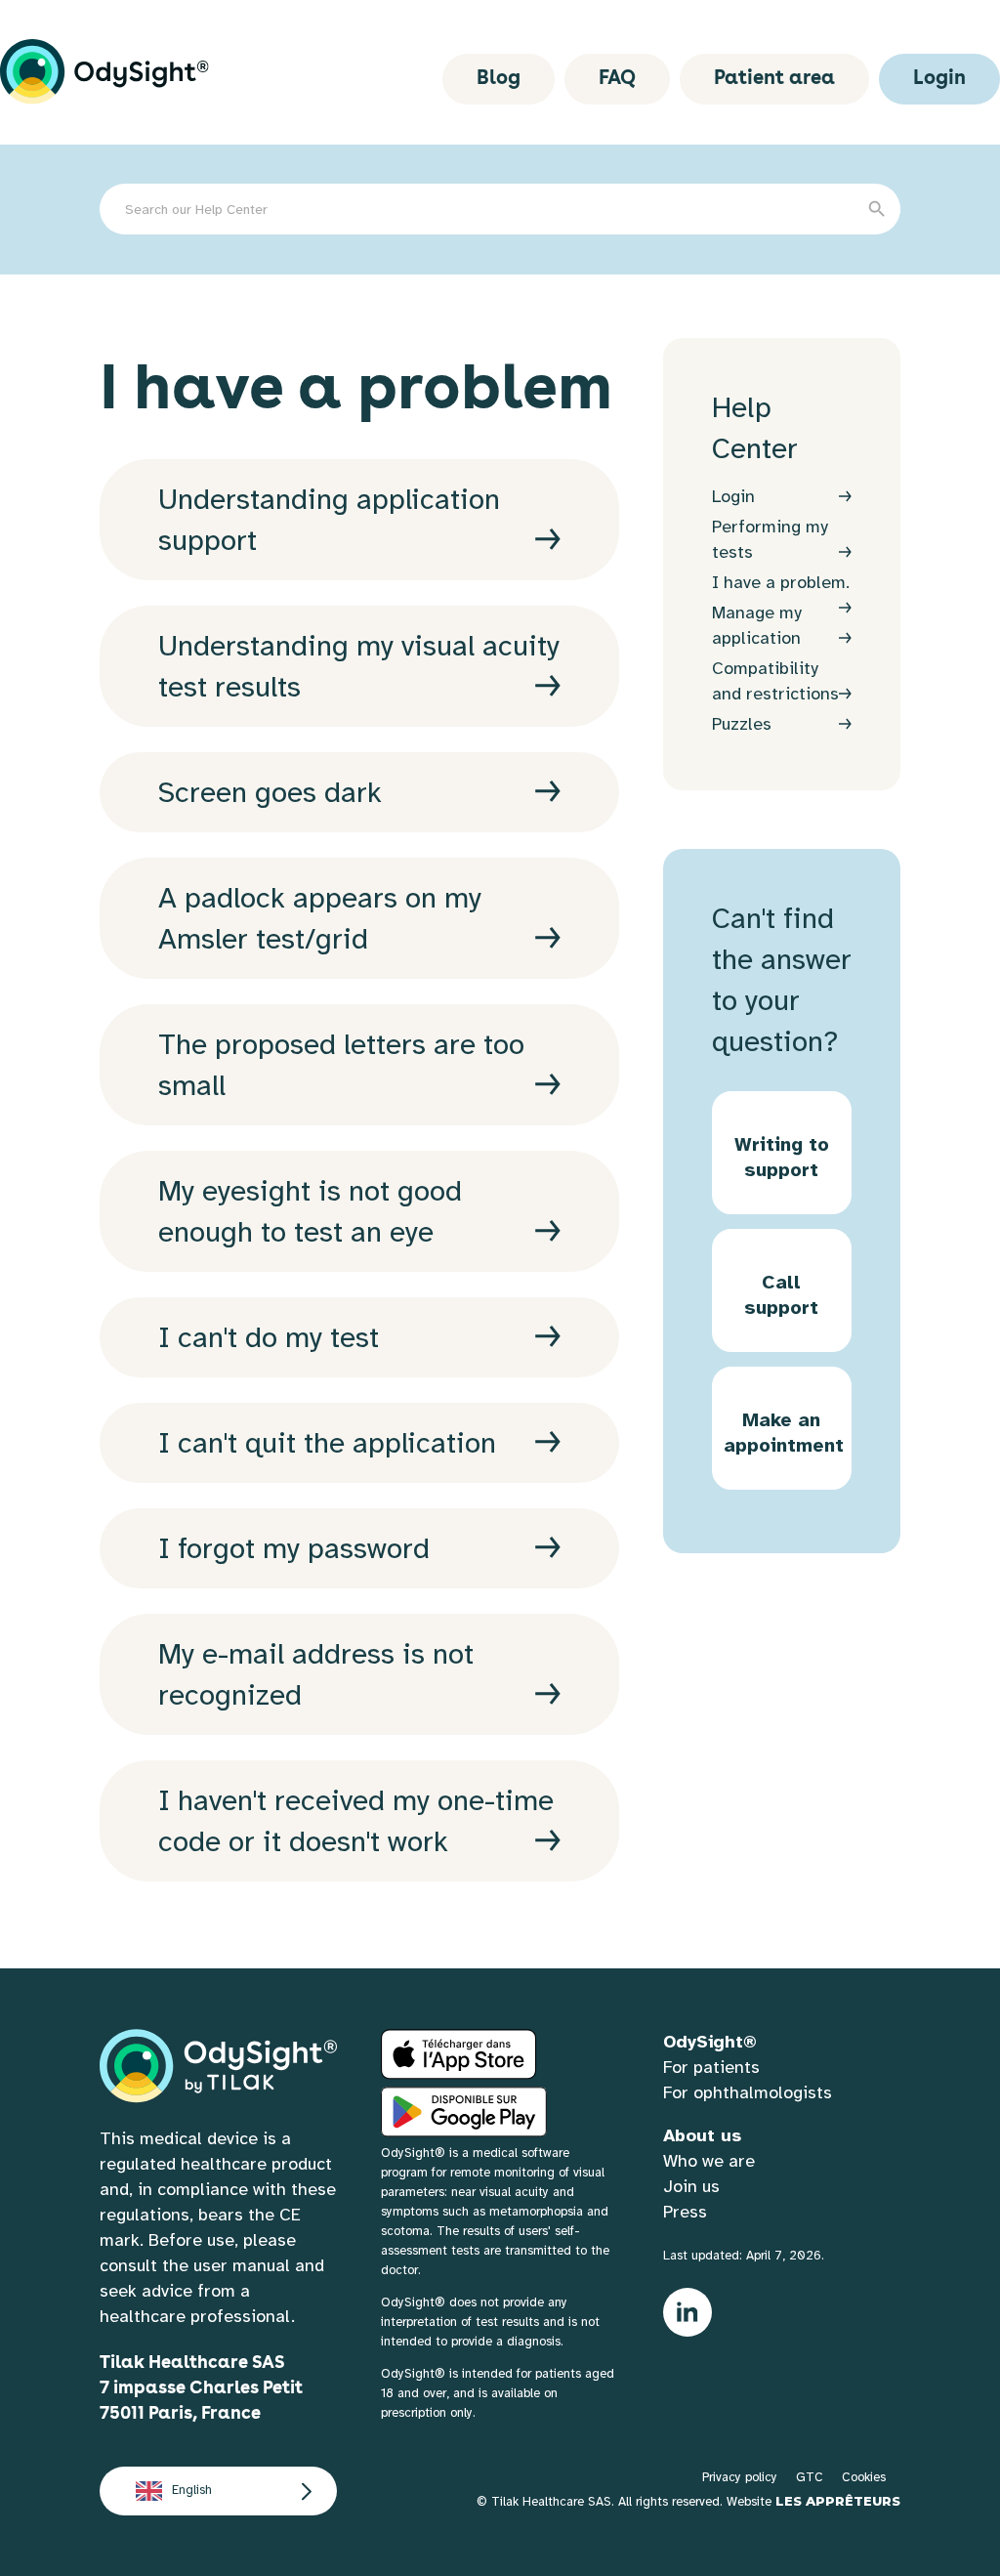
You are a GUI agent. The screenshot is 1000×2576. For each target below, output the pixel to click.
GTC (810, 2477)
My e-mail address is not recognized (316, 1674)
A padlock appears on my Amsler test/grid (320, 918)
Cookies (864, 2477)
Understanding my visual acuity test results (359, 666)
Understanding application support (329, 520)
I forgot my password (294, 1548)
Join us (691, 2186)
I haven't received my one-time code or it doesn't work (356, 1821)
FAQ (617, 79)
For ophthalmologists (748, 2092)
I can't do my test (269, 1337)
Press (685, 2212)
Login (939, 79)
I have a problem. (781, 582)
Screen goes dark (270, 792)
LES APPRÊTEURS (838, 2501)
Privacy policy (740, 2477)
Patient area (774, 79)
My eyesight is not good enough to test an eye (310, 1211)
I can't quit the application (327, 1443)
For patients (711, 2067)
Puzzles (742, 724)
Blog (499, 79)
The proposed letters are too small (341, 1065)
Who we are (709, 2161)
